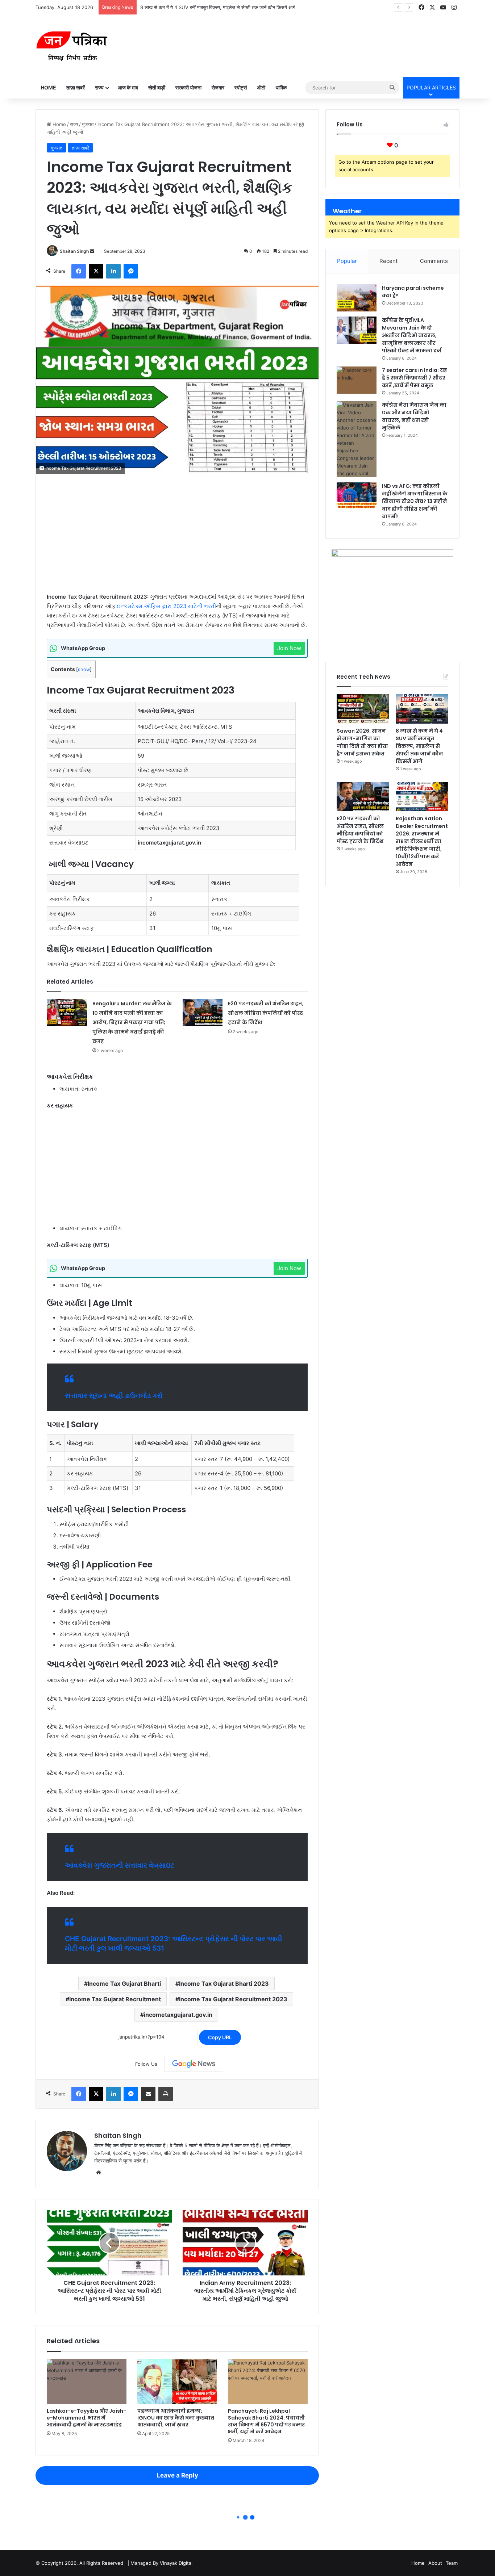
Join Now (289, 648)
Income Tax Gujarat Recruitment (115, 1999)
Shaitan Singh (74, 251)
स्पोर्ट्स (241, 87)
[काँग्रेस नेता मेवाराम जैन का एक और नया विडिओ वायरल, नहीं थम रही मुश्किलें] (357, 439)
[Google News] (194, 2064)
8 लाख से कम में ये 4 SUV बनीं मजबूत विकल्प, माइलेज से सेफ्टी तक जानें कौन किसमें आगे (419, 746)
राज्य (99, 87)
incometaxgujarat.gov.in (178, 2015)
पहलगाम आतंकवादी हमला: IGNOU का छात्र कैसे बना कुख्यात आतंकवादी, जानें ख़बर (176, 2418)
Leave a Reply (177, 2475)
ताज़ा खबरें (76, 87)
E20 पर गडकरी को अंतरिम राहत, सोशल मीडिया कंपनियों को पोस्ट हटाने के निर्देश (209, 7)
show (84, 669)
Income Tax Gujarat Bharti (124, 1984)
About (435, 2563)
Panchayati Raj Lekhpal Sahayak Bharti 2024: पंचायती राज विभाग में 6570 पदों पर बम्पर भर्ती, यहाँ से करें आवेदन (266, 2421)
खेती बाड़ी (157, 87)
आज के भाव (128, 87)
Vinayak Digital (176, 2563)
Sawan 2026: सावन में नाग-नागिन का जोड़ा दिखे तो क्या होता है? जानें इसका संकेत (362, 742)
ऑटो (261, 87)
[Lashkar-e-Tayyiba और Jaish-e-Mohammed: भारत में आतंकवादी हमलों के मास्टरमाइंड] (87, 2382)
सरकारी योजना (188, 87)
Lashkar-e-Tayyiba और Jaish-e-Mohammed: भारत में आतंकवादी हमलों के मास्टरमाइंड (86, 2418)
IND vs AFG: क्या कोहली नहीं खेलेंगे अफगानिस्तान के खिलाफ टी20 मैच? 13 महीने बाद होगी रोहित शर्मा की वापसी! (415, 501)
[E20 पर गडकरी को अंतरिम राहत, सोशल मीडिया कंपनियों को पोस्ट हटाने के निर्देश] (203, 1012)
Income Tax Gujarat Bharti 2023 (224, 1984)
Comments (434, 261)
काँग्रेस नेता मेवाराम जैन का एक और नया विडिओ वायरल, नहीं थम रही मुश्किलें (414, 416)
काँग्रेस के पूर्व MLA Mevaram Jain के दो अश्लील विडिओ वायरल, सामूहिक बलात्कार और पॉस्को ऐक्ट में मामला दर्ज (412, 335)
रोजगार (218, 87)
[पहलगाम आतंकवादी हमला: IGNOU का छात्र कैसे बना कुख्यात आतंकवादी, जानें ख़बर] (177, 2382)
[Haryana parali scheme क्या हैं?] (357, 298)
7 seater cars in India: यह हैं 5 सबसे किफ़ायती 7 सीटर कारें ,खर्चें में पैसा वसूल (415, 378)
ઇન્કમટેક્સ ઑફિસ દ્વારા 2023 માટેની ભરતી (167, 606)
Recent (388, 261)
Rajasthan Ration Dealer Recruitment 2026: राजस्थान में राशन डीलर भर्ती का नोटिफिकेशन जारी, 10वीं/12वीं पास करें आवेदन (422, 841)
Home (48, 87)
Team (452, 2563)
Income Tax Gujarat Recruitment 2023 (233, 1999)
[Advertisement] (177, 539)
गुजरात (88, 124)
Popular (347, 261)
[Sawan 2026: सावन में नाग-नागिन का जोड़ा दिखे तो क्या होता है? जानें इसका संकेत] (363, 709)
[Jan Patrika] (72, 46)
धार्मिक (281, 87)
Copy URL (220, 2037)
